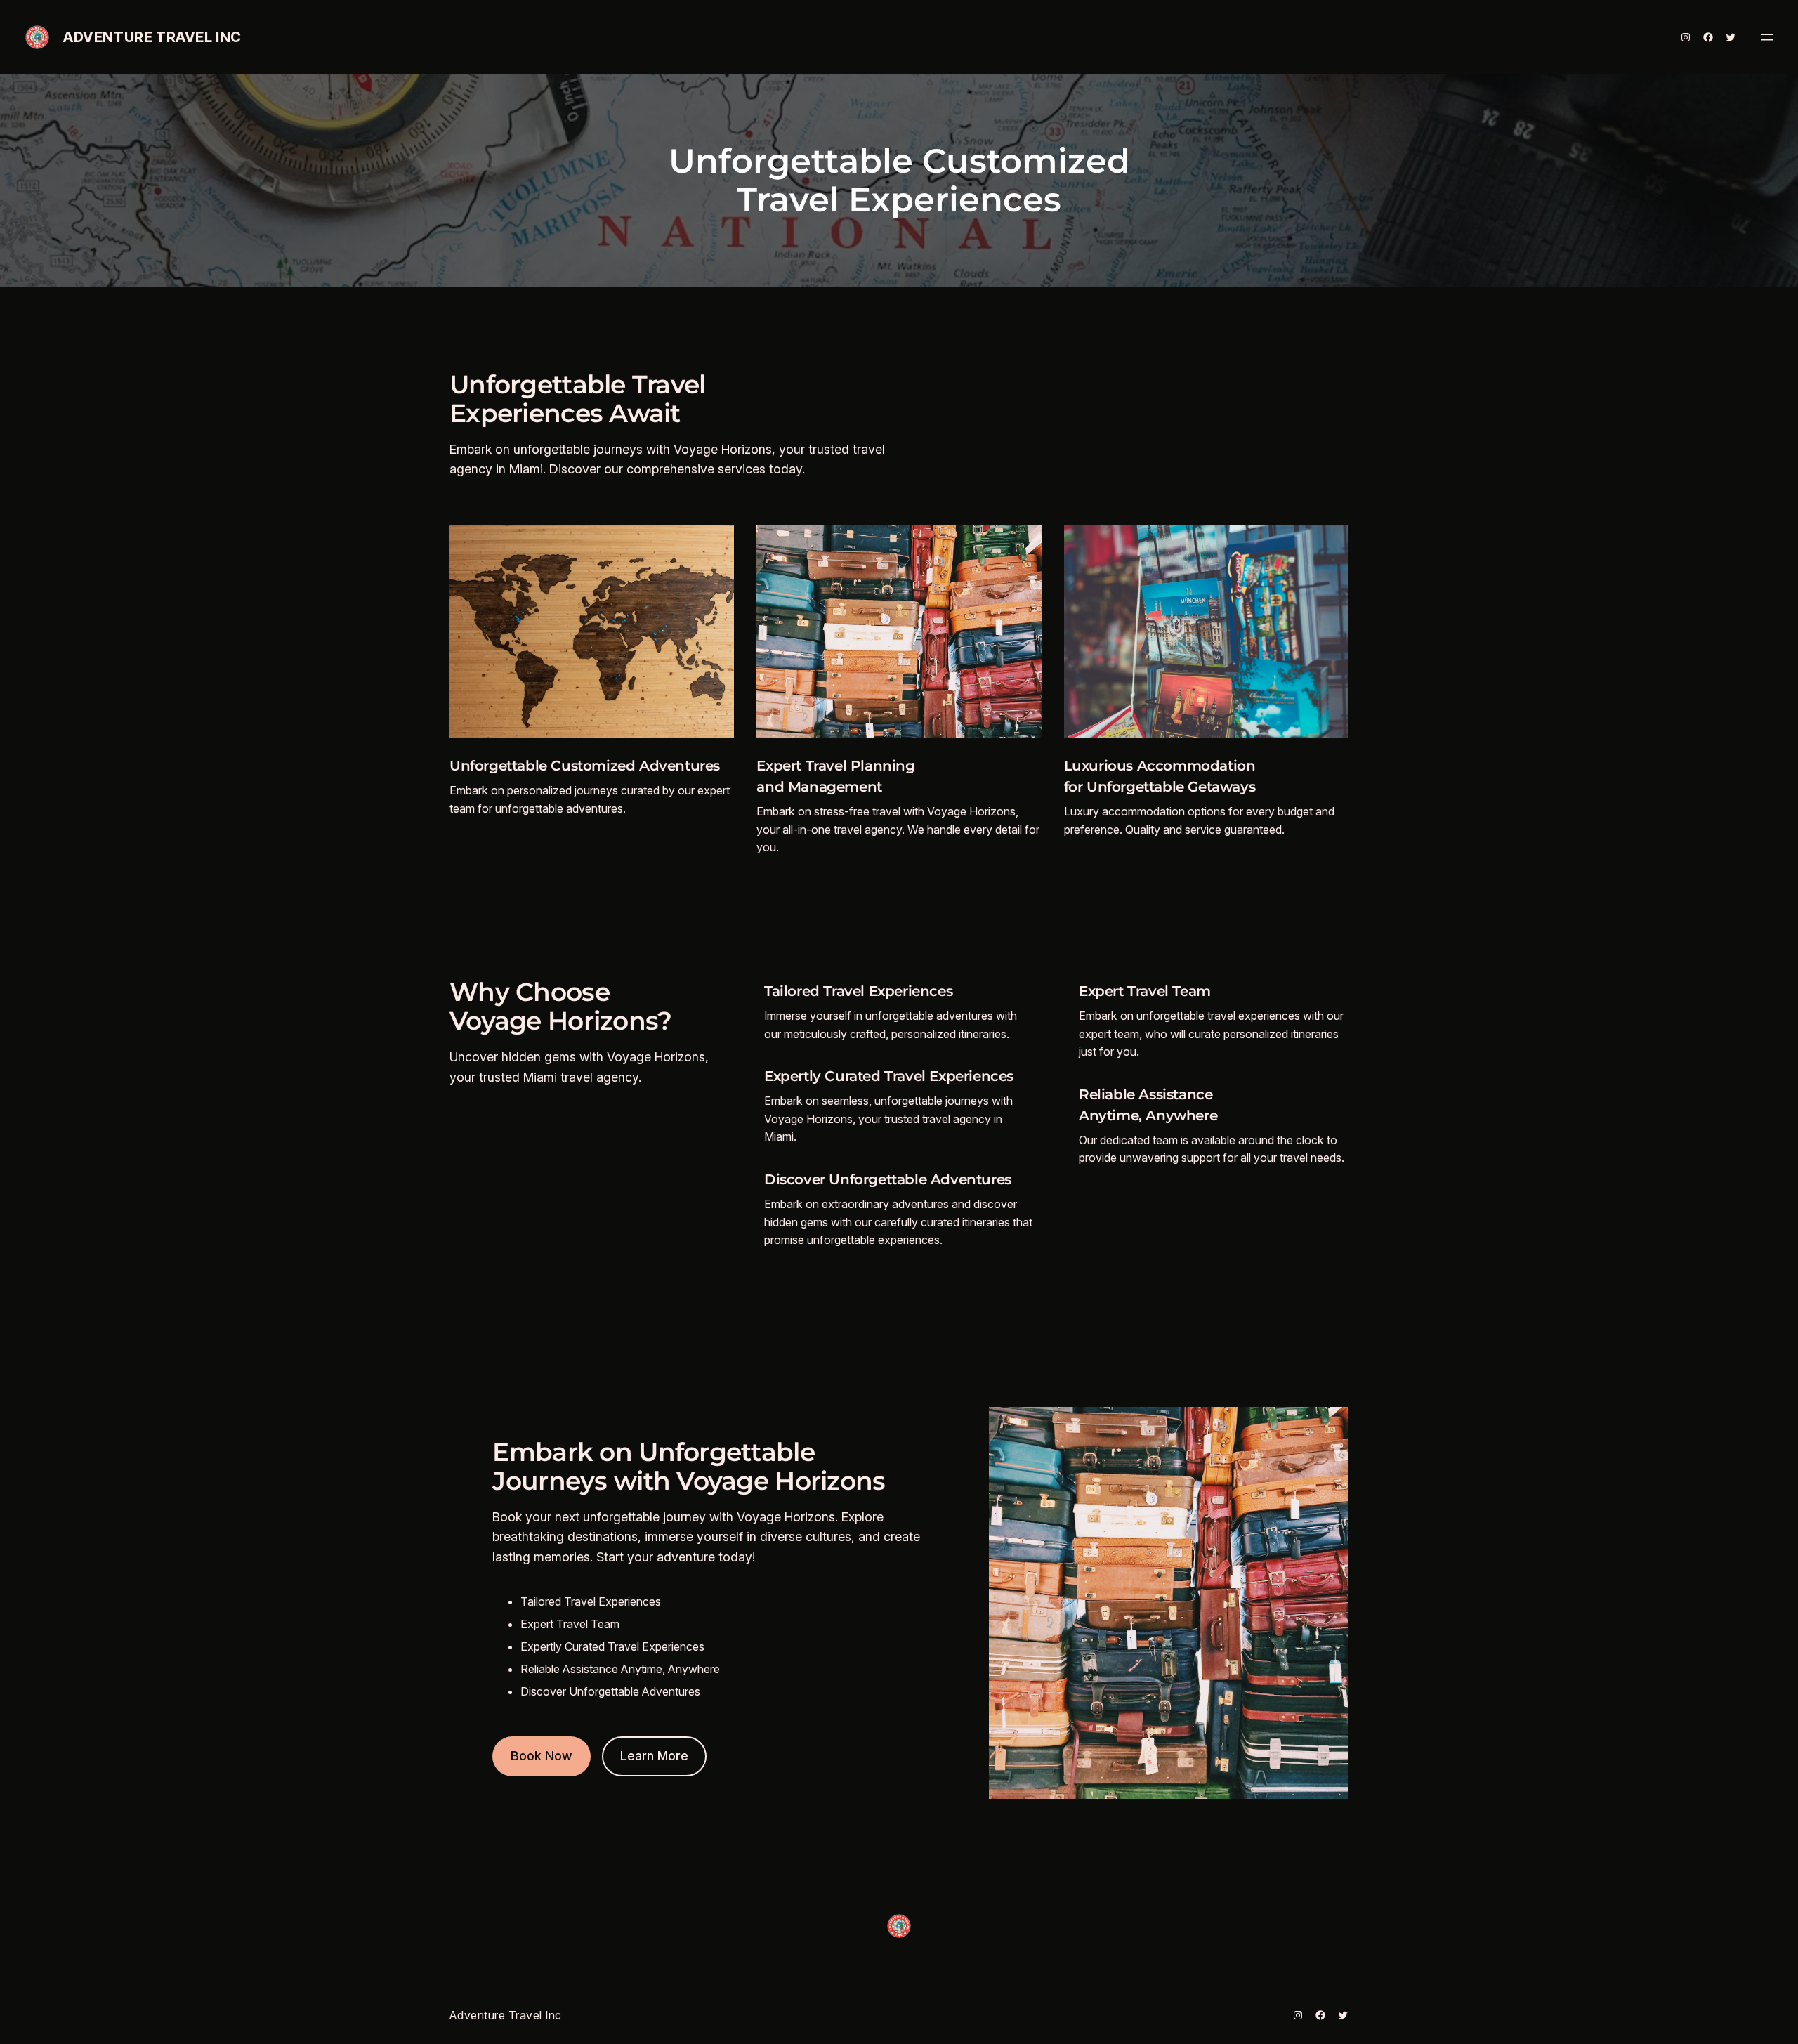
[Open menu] (1767, 37)
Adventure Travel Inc (152, 37)
